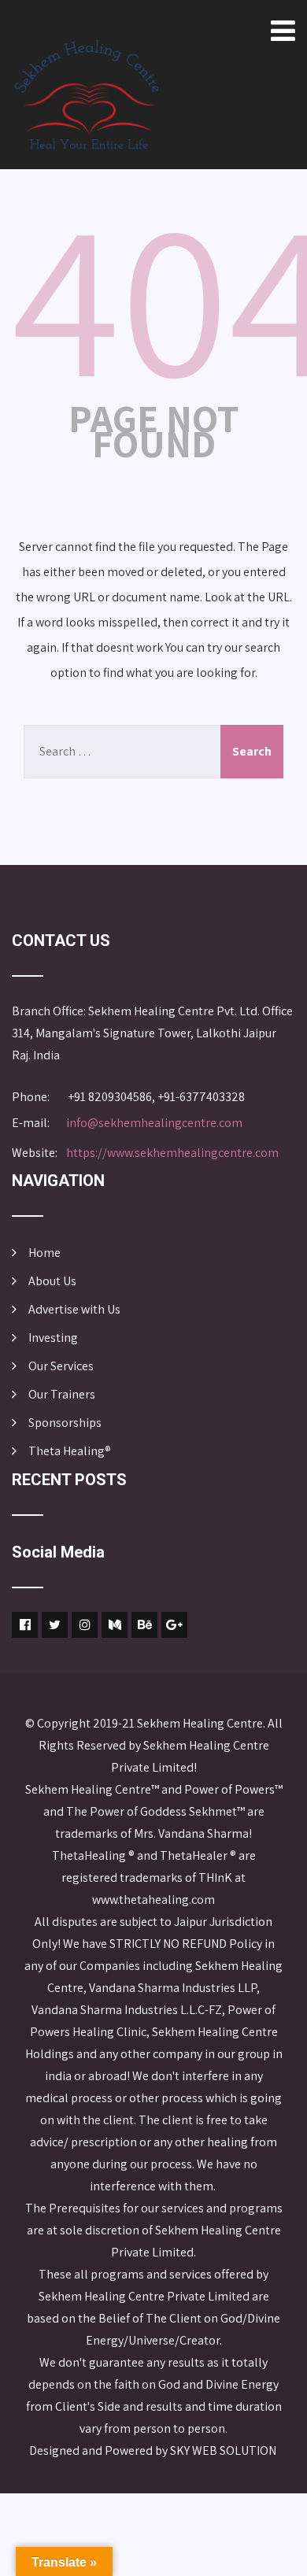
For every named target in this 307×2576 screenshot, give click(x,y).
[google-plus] (174, 1625)
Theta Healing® (70, 1451)
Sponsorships (65, 1423)
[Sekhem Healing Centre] (87, 94)
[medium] (115, 1625)
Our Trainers (62, 1394)
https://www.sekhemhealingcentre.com (172, 1153)
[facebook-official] (25, 1625)
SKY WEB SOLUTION (224, 2450)
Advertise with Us (74, 1309)
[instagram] (85, 1625)
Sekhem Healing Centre (200, 1723)
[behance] (144, 1625)
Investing (53, 1338)
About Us (52, 1281)
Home (44, 1253)
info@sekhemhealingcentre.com (154, 1123)
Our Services (61, 1366)
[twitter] (55, 1625)
